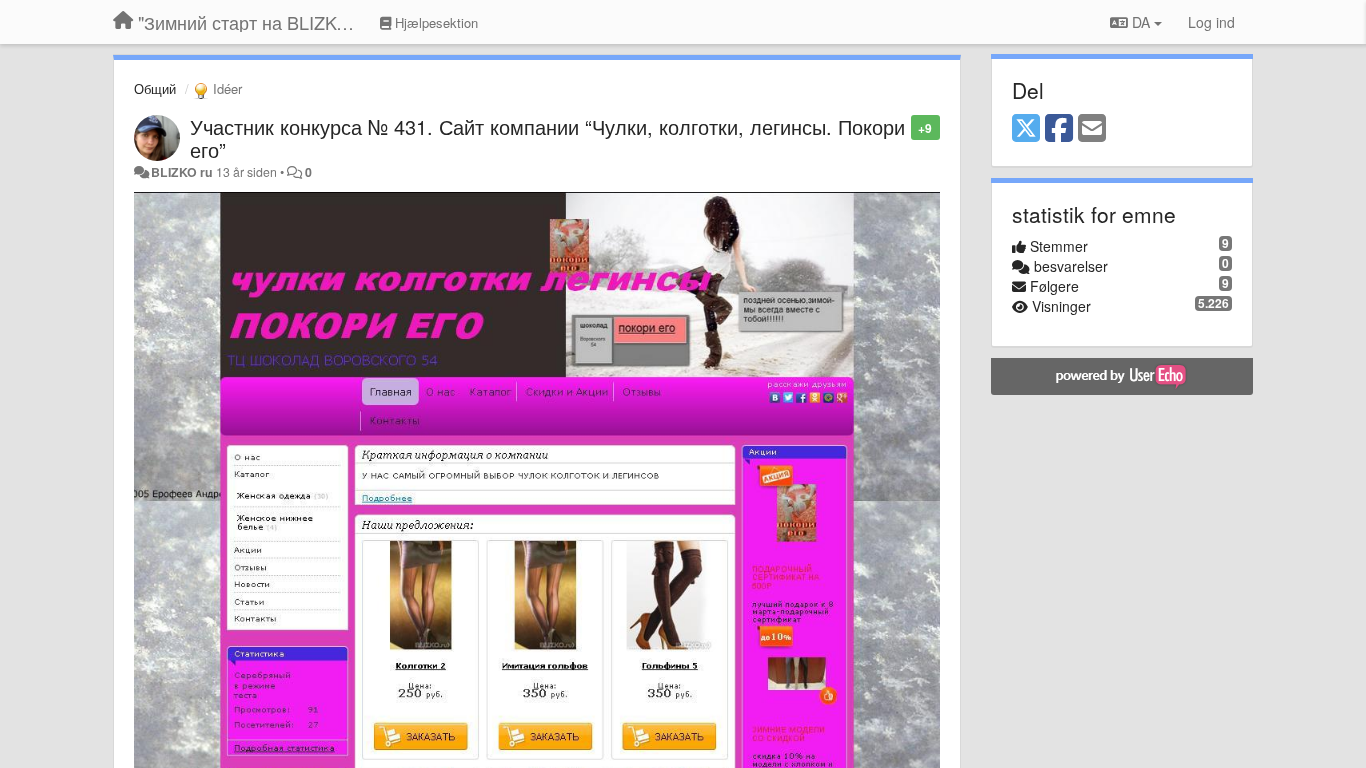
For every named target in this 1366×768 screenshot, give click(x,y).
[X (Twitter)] (1026, 129)
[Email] (1092, 129)
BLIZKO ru (183, 172)
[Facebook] (1059, 129)
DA (1141, 22)
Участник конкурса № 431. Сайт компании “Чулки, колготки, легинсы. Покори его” (547, 138)
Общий (155, 88)
